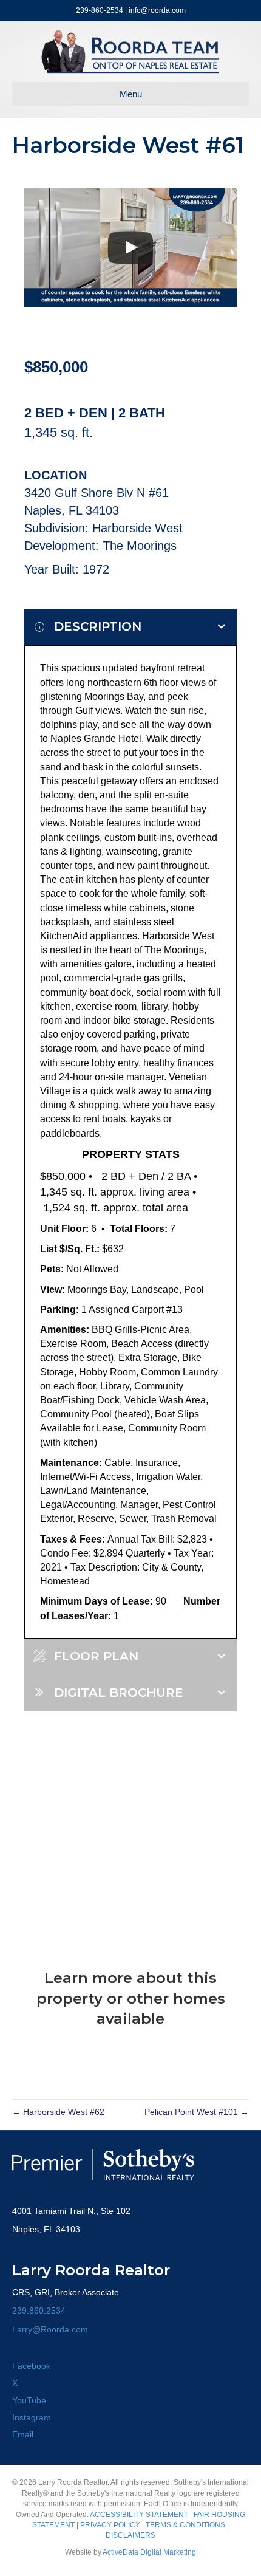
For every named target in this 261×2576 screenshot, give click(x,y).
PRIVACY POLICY (110, 2525)
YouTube (29, 2400)
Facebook (31, 2366)
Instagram (32, 2417)
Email (23, 2434)
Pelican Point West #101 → (197, 2112)
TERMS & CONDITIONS (185, 2525)
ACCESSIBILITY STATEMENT (139, 2515)
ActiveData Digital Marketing (149, 2552)
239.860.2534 (39, 2311)
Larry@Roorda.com (50, 2329)
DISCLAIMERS (130, 2535)
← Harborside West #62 (58, 2112)
